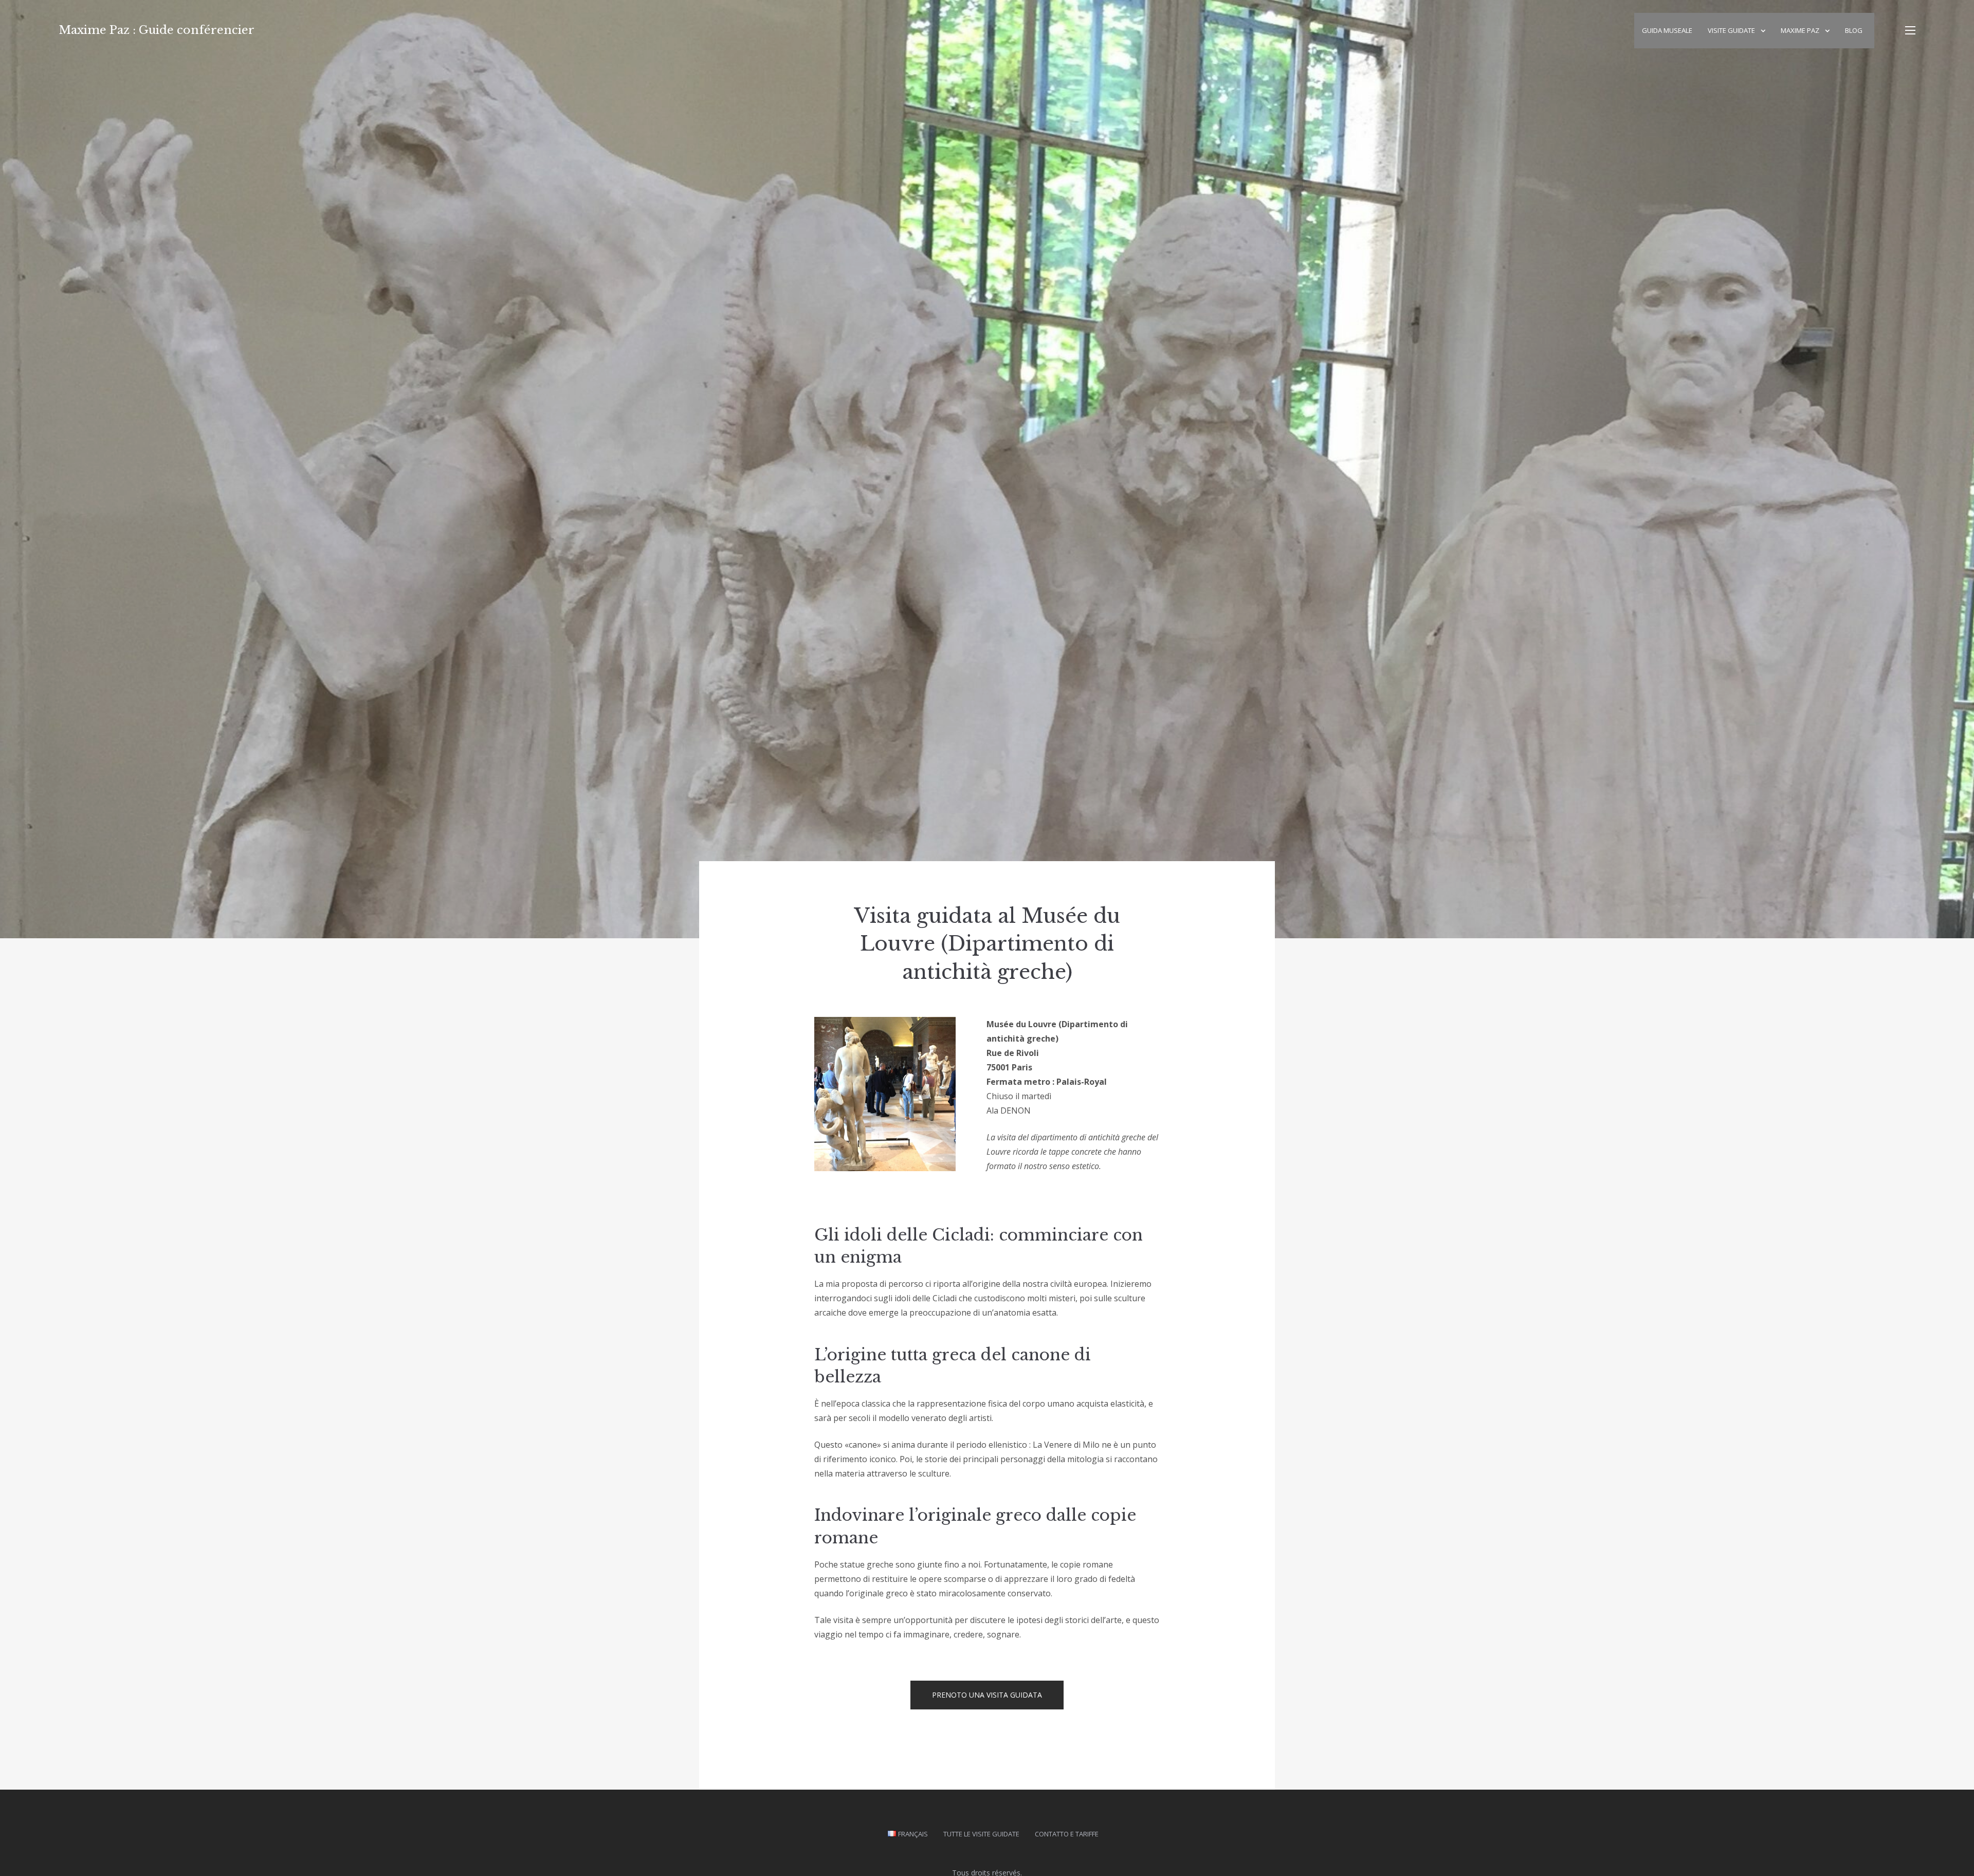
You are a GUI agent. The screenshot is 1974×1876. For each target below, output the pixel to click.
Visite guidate (1731, 30)
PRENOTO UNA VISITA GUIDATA (987, 1695)
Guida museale (1667, 30)
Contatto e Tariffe (1067, 1834)
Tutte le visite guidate (981, 1834)
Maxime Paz (1800, 30)
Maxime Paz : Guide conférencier (157, 30)
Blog (1854, 30)
